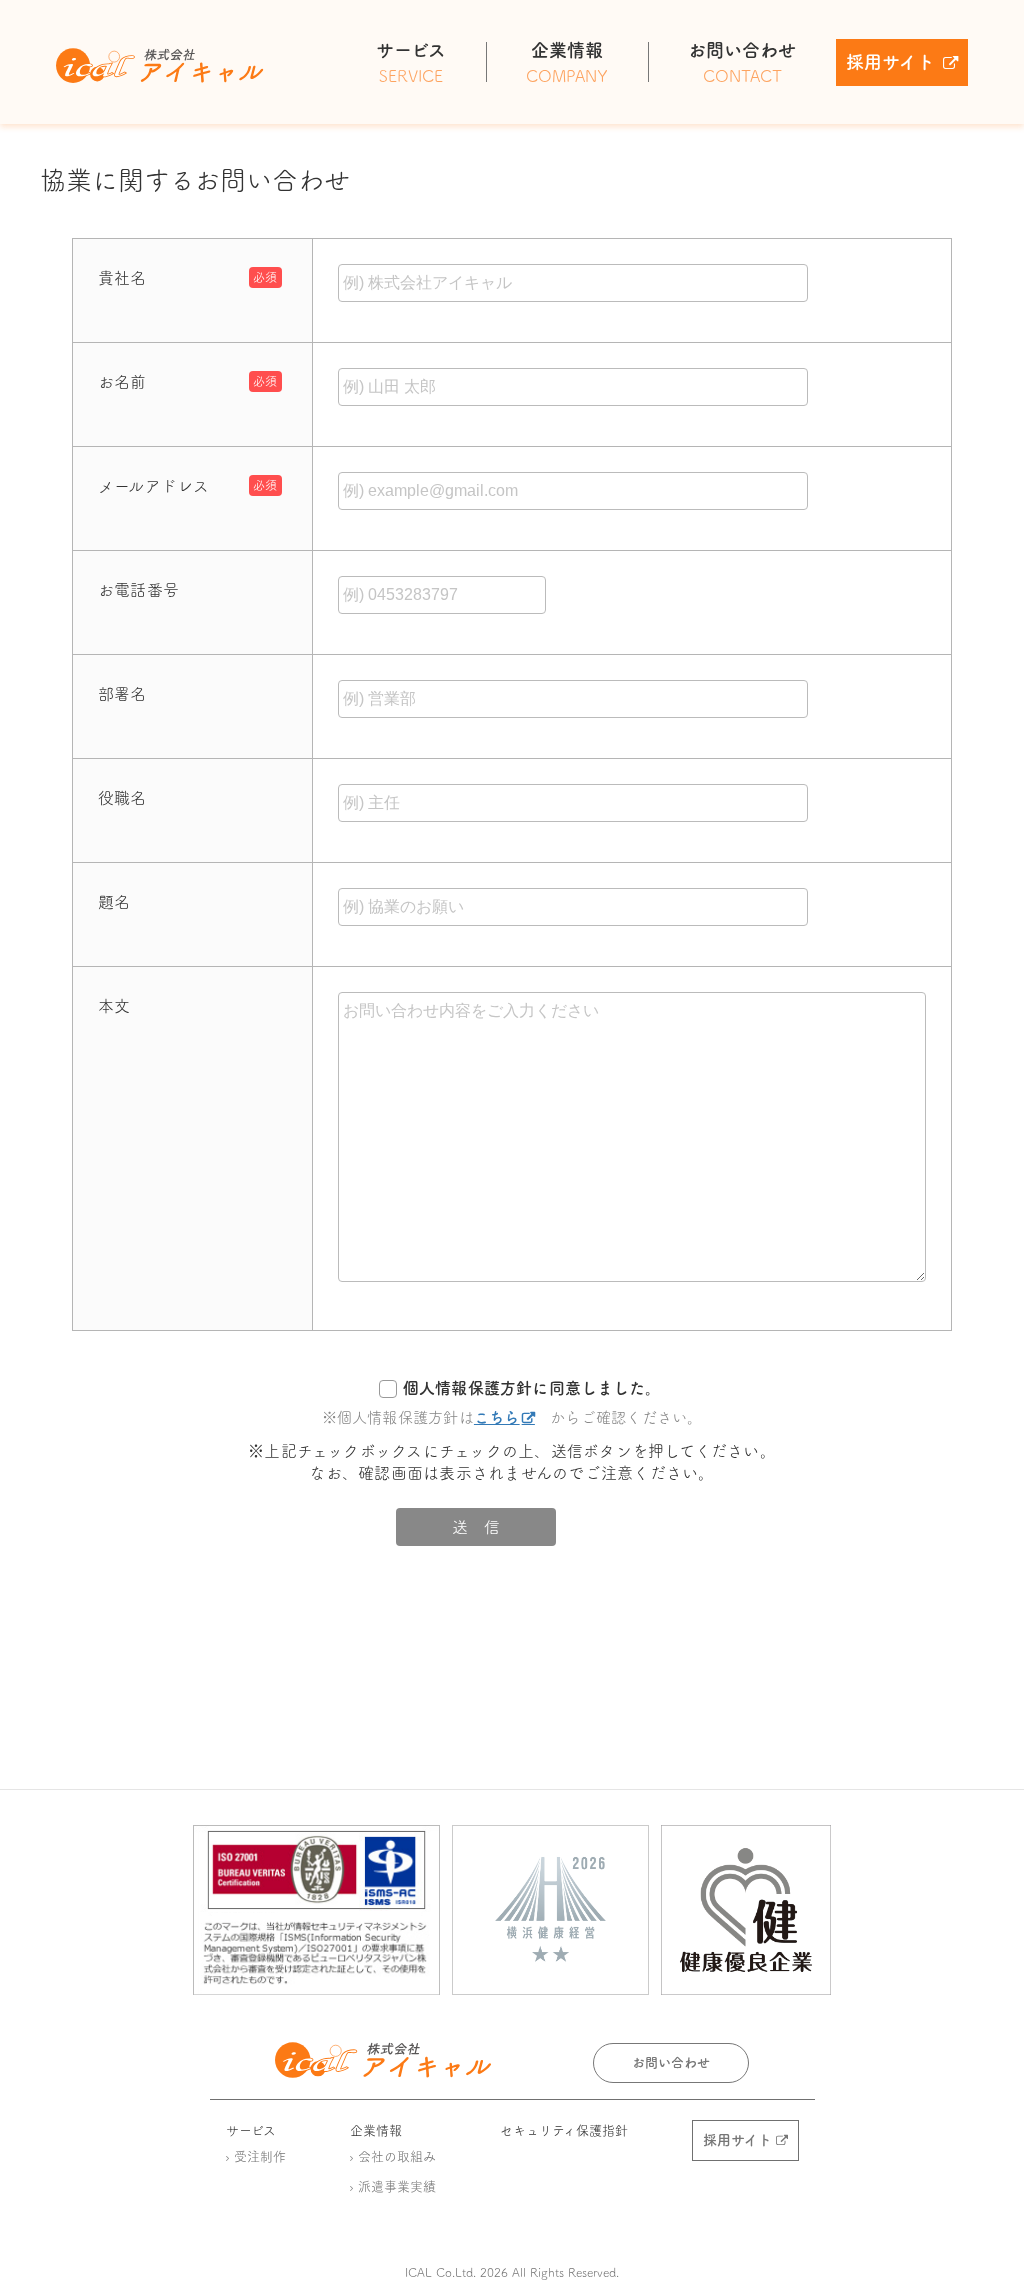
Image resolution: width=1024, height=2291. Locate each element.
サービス (251, 2130)
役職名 (122, 798)
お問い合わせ (671, 2062)
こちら (497, 1417)
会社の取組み (397, 2156)
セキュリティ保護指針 (564, 2130)
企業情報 (376, 2130)
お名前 (122, 382)
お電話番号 (138, 590)
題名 (114, 902)
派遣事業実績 (397, 2186)
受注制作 (260, 2156)
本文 (114, 1006)
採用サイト (890, 62)
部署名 (122, 694)
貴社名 (122, 278)
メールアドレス (154, 486)
